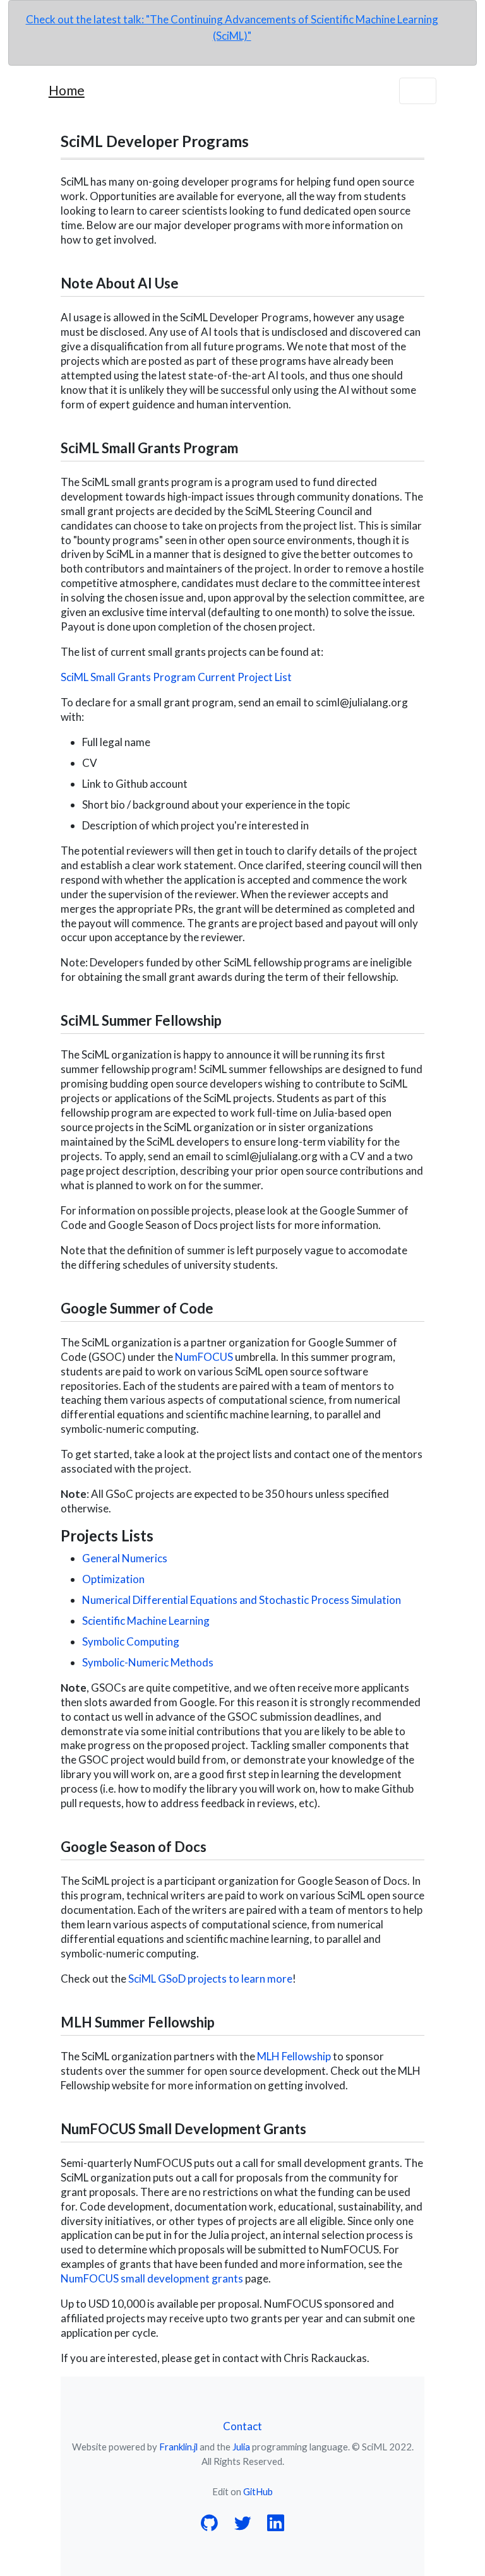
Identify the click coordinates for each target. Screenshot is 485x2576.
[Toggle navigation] (418, 91)
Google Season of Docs (134, 1847)
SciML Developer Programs (155, 141)
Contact (242, 2426)
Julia (241, 2447)
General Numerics (125, 1558)
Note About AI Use (120, 283)
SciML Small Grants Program (149, 448)
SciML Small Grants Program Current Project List (176, 677)
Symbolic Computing (131, 1641)
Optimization (113, 1579)
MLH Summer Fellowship (138, 2022)
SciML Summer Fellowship (141, 1020)
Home (67, 90)
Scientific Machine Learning (146, 1621)
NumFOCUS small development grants (152, 2278)
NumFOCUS (204, 1357)
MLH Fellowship (294, 2056)
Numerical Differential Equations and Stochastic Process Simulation (242, 1600)
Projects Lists (107, 1535)
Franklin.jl (178, 2447)
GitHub (258, 2491)
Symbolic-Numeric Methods (148, 1662)
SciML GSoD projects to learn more (210, 1979)
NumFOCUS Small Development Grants (183, 2129)
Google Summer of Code (137, 1308)
